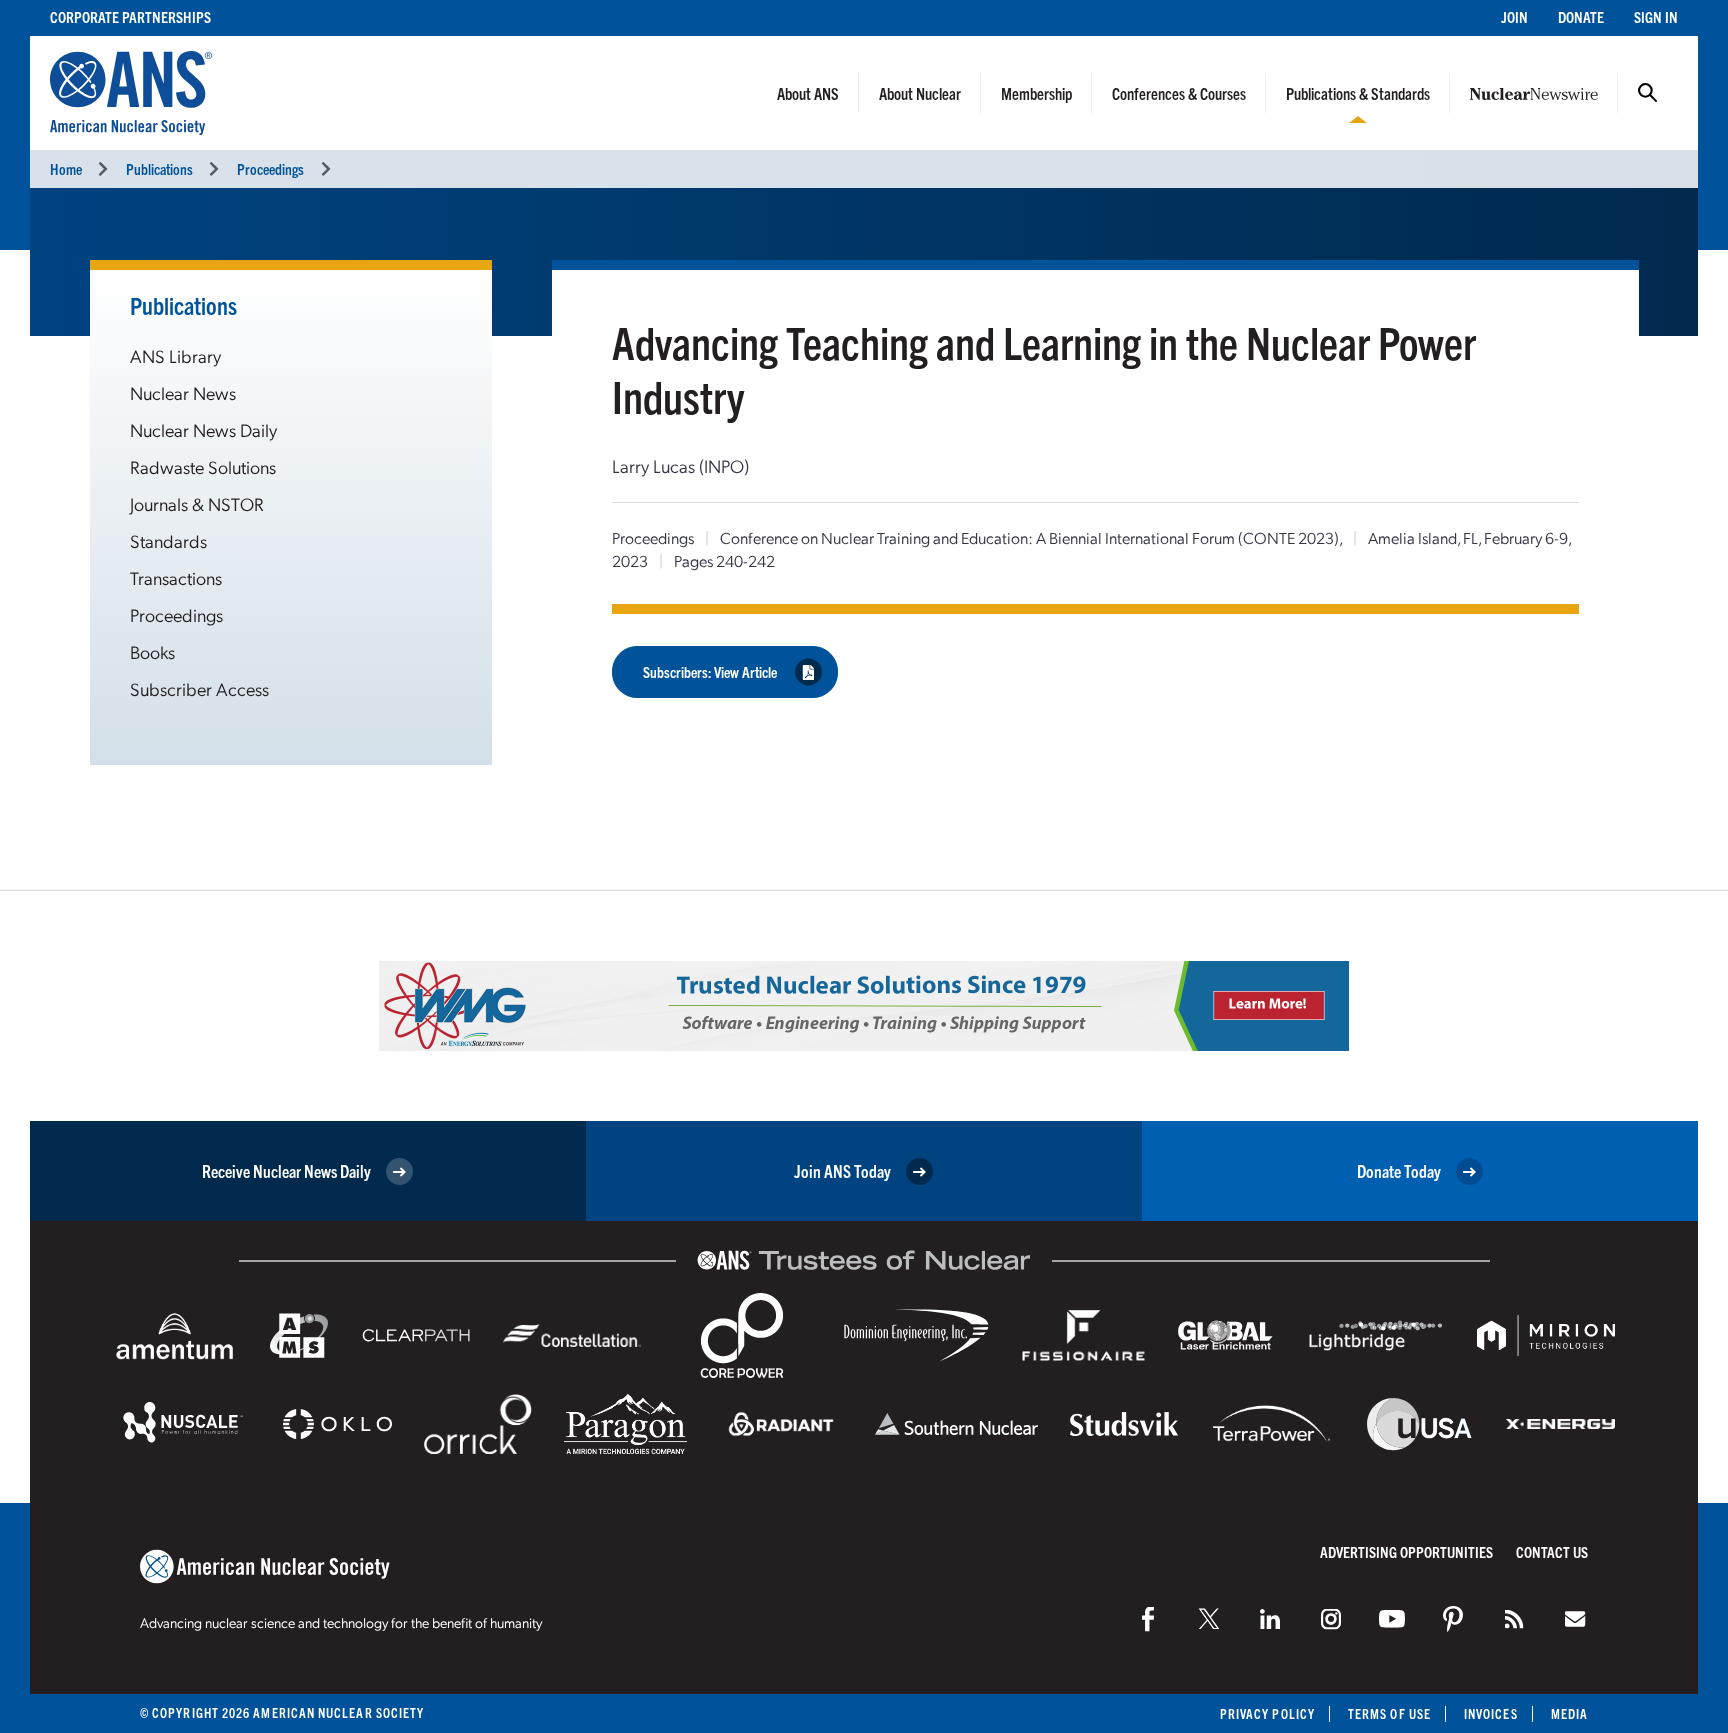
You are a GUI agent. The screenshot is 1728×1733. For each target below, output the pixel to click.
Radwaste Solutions (203, 466)
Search (1648, 93)
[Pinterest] (1453, 1619)
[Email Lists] (1575, 1619)
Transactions (176, 577)
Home (66, 168)
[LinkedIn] (1270, 1619)
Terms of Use (1389, 1713)
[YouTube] (1392, 1619)
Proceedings (270, 168)
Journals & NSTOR (197, 503)
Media (1569, 1713)
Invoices (1491, 1713)
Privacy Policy (1267, 1713)
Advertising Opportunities (1406, 1551)
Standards (168, 540)
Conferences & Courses (1179, 93)
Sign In (1656, 16)
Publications (159, 168)
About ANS (808, 93)
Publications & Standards (1358, 93)
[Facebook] (1148, 1619)
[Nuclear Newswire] (1514, 1619)
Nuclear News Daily (203, 429)
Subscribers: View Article (710, 671)
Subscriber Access (199, 688)
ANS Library (175, 355)
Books (152, 651)
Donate (1581, 16)
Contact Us (1552, 1551)
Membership (1036, 93)
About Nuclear (920, 93)
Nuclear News (183, 392)
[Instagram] (1331, 1619)
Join (1514, 16)
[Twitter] (1209, 1619)
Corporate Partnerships (130, 16)
